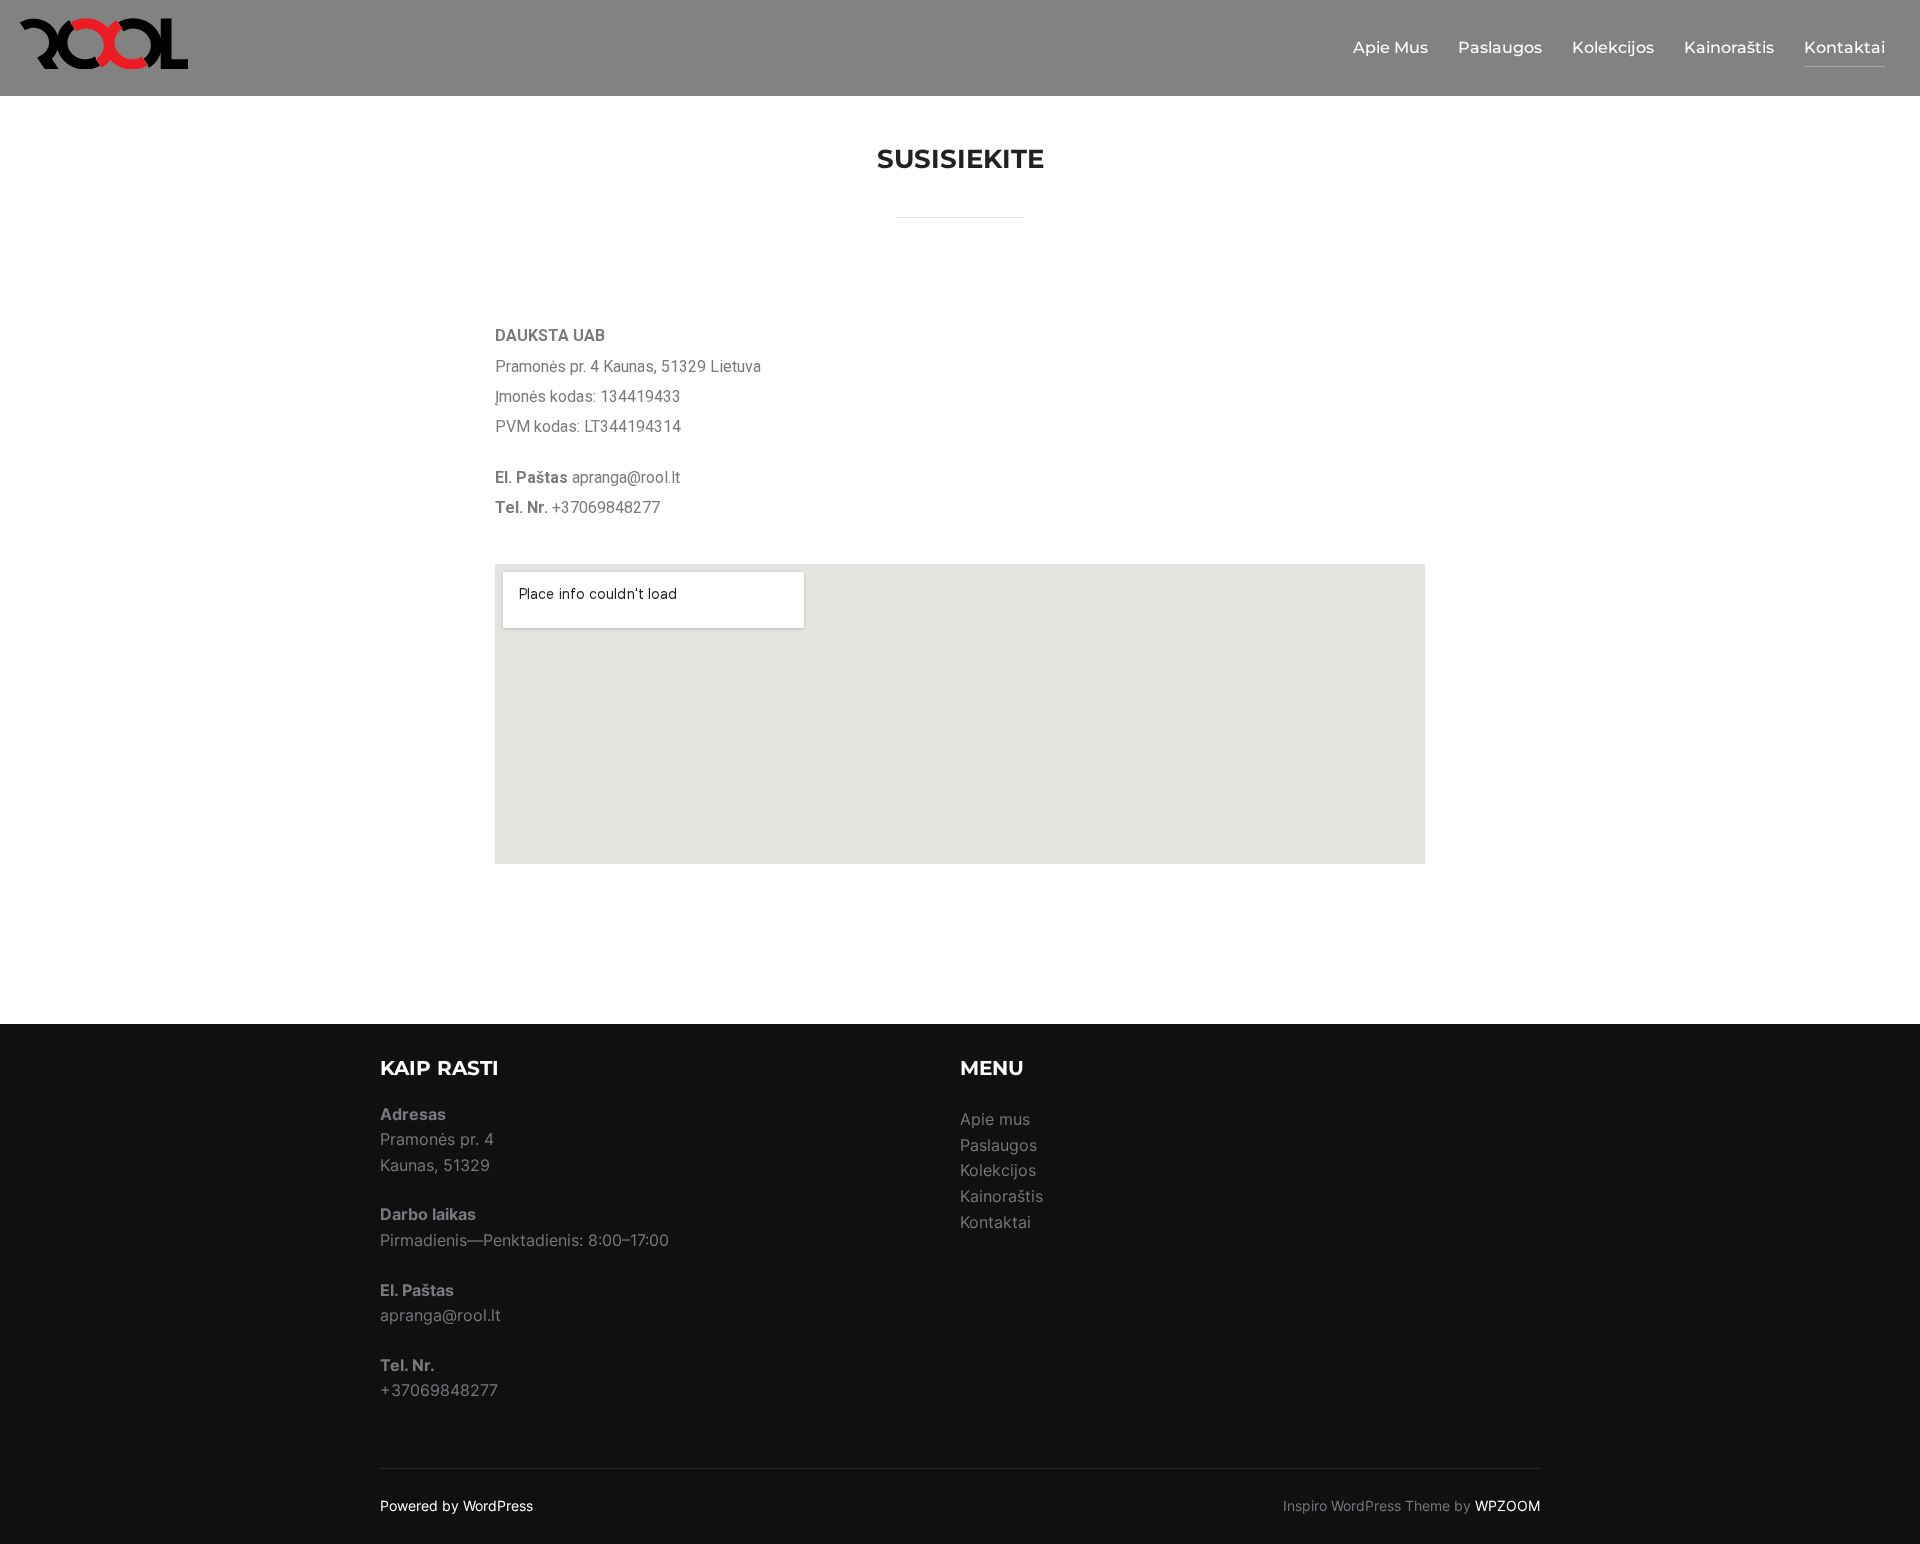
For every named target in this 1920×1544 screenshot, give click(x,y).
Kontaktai (1844, 47)
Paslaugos (1500, 47)
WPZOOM (1507, 1505)
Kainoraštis (1729, 47)
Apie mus (995, 1119)
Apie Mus (1390, 47)
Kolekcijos (1613, 47)
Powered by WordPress (456, 1505)
